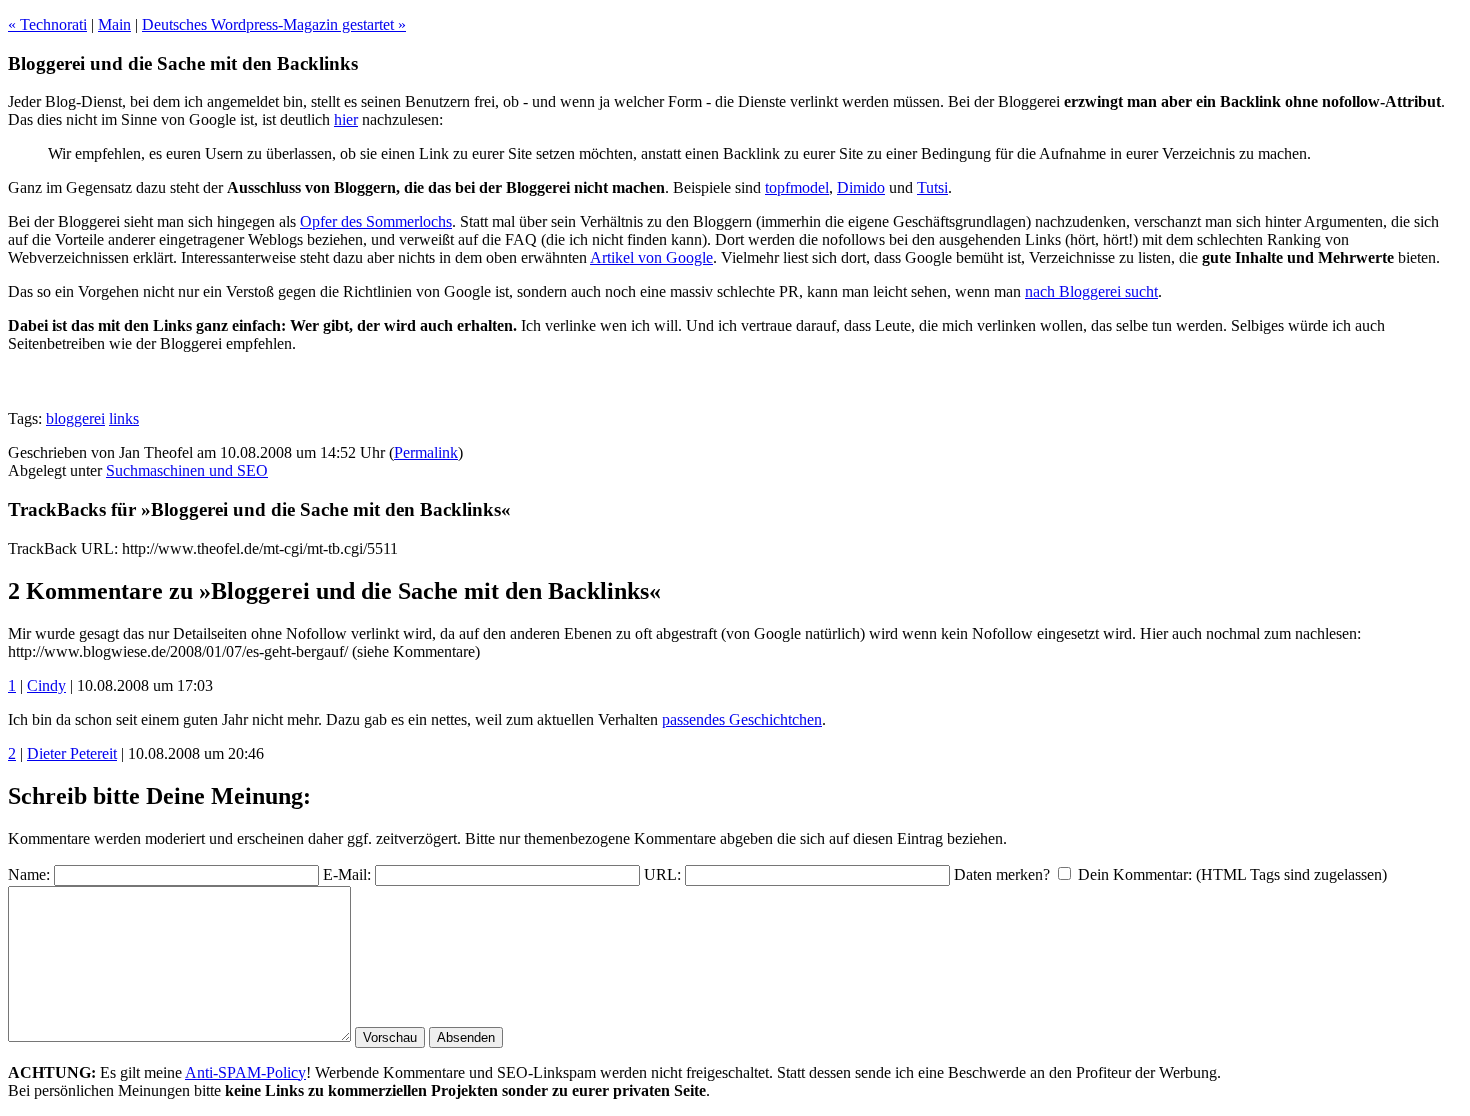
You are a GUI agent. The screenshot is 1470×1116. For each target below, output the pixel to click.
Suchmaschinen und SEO (187, 470)
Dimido (861, 187)
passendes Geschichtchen (742, 719)
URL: (662, 874)
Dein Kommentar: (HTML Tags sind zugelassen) (1232, 874)
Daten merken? (1002, 874)
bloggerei (75, 418)
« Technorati (47, 24)
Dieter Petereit (72, 753)
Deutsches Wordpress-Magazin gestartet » (274, 24)
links (124, 418)
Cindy (46, 685)
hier (346, 119)
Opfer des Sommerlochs (376, 221)
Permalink (426, 452)
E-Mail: (347, 874)
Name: (29, 874)
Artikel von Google (651, 257)
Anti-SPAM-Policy (245, 1072)
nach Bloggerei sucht (1091, 291)
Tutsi (932, 187)
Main (114, 24)
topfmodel (797, 187)
